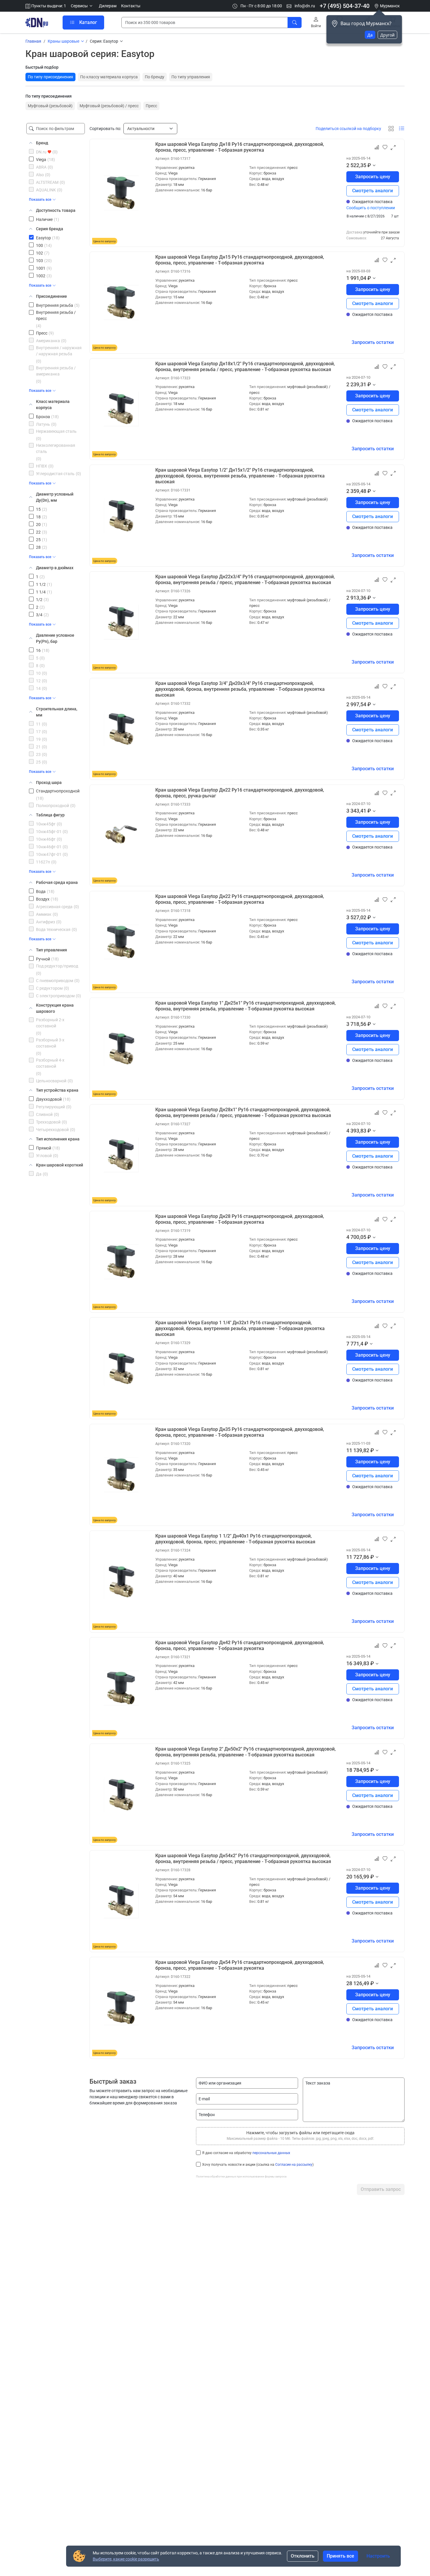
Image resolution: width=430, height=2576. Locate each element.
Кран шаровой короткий (60, 1165)
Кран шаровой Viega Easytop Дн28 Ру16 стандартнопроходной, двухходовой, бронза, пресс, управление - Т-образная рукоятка (240, 1219)
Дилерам (108, 6)
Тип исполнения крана (58, 1139)
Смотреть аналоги (373, 191)
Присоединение (51, 296)
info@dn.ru (304, 6)
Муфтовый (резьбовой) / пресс (109, 106)
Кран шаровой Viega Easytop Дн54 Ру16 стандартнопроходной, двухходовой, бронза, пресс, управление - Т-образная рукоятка (240, 1965)
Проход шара (49, 783)
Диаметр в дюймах (55, 568)
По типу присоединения (50, 77)
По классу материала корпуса (109, 77)
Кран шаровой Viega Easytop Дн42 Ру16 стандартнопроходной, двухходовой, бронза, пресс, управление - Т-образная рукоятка (240, 1646)
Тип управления (51, 950)
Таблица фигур (50, 815)
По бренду (155, 77)
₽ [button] (369, 165)
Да (370, 35)
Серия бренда (50, 229)
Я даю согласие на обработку (246, 2153)
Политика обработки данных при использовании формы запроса (241, 2176)
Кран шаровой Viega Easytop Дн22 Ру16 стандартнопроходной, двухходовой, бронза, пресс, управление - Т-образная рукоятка (240, 899)
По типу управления (191, 77)
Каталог (88, 22)
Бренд (42, 143)
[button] (82, 6)
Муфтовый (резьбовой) (50, 106)
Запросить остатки (373, 342)
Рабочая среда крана (57, 882)
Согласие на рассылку (294, 2165)
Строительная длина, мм (57, 712)
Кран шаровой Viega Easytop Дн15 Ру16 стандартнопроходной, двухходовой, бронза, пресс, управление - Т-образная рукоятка (240, 260)
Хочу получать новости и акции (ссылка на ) (258, 2165)
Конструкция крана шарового (55, 1008)
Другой (387, 35)
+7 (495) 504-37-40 (345, 6)
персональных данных (271, 2153)
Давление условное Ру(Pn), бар (55, 638)
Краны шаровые (63, 41)
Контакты (131, 6)
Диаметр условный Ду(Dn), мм (55, 497)
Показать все (40, 200)
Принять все (340, 2556)
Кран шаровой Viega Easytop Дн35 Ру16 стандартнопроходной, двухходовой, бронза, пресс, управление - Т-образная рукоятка (240, 1432)
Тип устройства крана (57, 1090)
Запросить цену (373, 177)
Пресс (151, 106)
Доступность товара (56, 210)
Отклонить (303, 2556)
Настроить (378, 2556)
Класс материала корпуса (53, 405)
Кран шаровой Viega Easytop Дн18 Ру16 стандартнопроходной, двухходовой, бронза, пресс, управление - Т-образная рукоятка (240, 147)
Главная (33, 41)
